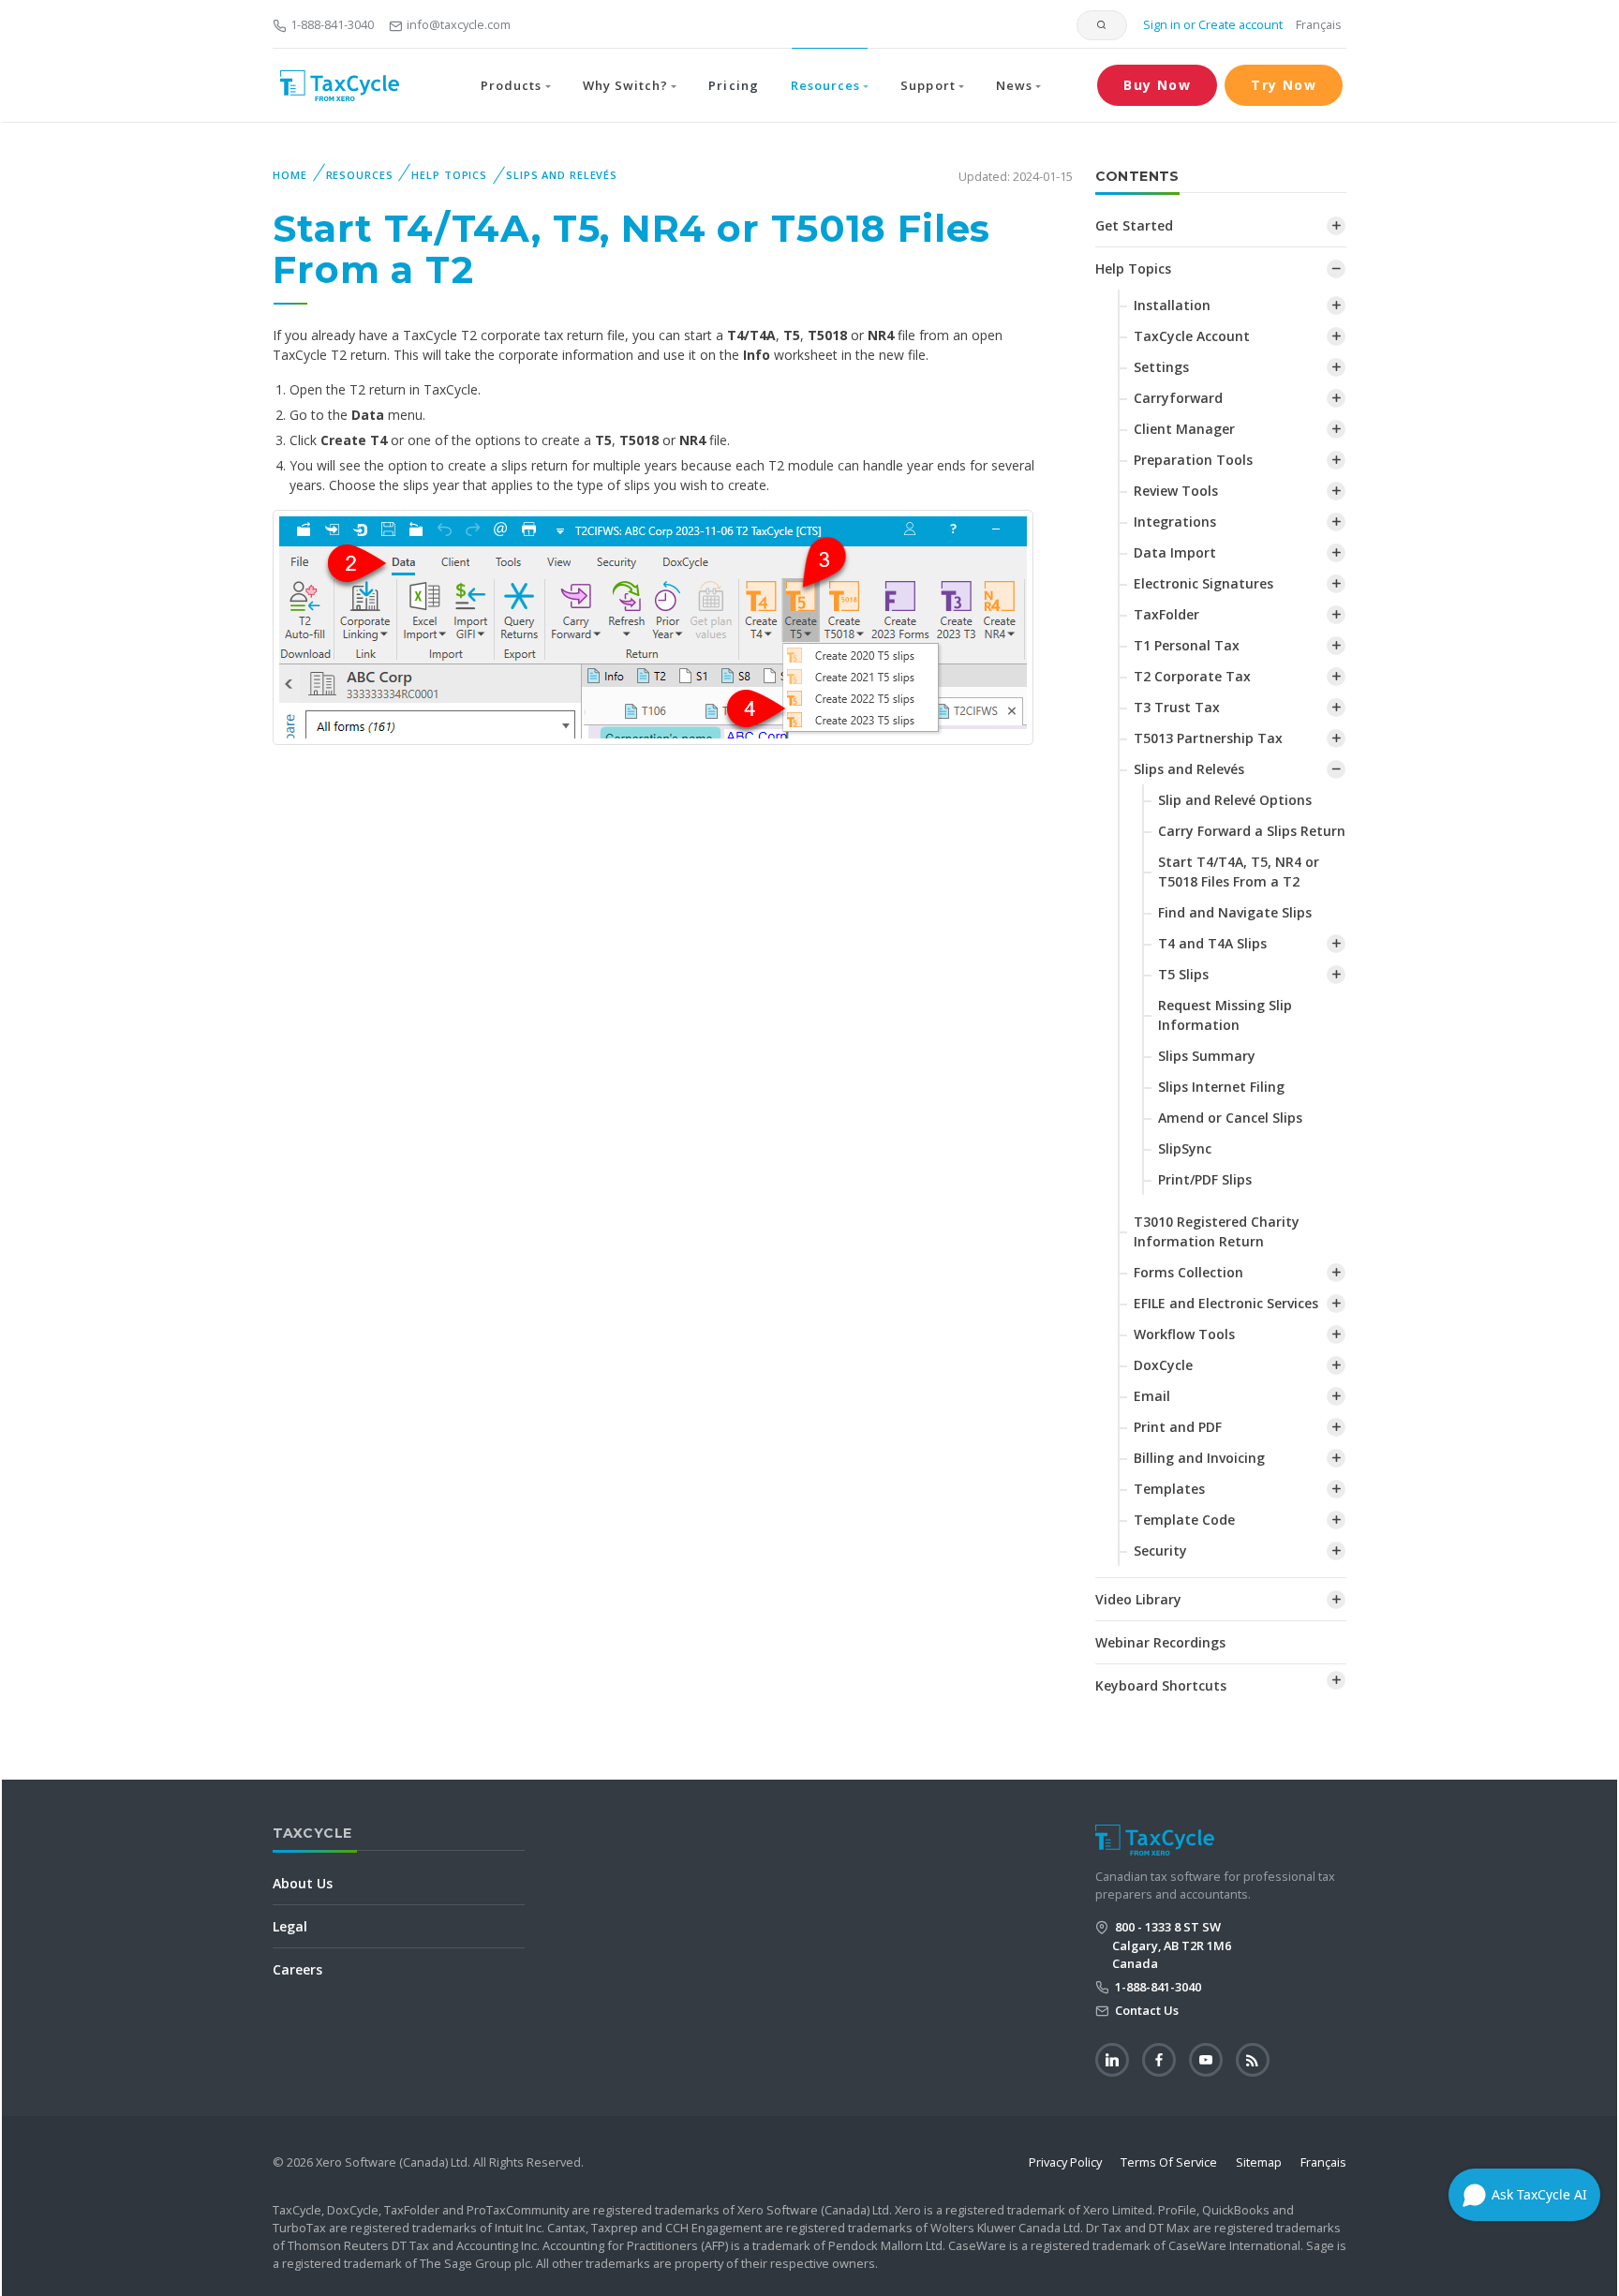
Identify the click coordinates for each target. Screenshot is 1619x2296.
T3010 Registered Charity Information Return (1217, 1231)
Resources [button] (825, 85)
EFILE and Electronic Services (1226, 1303)
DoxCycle (1163, 1365)
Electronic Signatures (1203, 583)
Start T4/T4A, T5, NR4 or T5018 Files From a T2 (1239, 872)
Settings (1161, 367)
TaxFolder (1166, 614)
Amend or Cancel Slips (1230, 1118)
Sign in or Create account (1211, 24)
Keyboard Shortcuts (1161, 1685)
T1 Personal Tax (1187, 645)
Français (1319, 24)
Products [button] (511, 85)
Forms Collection (1188, 1272)
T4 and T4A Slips (1212, 943)
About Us (303, 1883)
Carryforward (1178, 398)
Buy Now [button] (1157, 85)
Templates (1169, 1489)
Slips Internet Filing (1221, 1087)
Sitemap (1259, 2162)
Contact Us (1145, 2010)
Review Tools (1176, 491)
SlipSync (1185, 1148)
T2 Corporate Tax (1192, 676)
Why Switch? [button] (625, 85)
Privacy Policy (1065, 2162)
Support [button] (928, 85)
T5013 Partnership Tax (1208, 738)
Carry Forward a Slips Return (1252, 831)
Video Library (1138, 1599)
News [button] (1014, 85)
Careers (297, 1969)
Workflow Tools (1184, 1334)
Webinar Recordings (1160, 1642)
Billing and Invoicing (1199, 1458)
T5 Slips (1183, 974)
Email (1152, 1396)
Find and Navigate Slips (1235, 912)
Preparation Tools (1193, 460)
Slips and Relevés (562, 175)
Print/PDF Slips (1205, 1179)
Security (1160, 1551)
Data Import (1175, 552)
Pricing (733, 85)
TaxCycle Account (1192, 336)
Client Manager (1184, 429)
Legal (290, 1926)
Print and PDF (1178, 1427)
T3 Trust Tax (1177, 707)
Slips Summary (1207, 1056)
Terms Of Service (1169, 2162)
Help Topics (449, 175)
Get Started (1134, 225)
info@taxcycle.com (459, 24)
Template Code (1184, 1520)
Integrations (1175, 522)
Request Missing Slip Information (1225, 1015)
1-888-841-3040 (332, 24)
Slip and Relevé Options (1235, 800)
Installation (1172, 305)
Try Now (1284, 85)
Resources (360, 175)
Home (290, 175)
